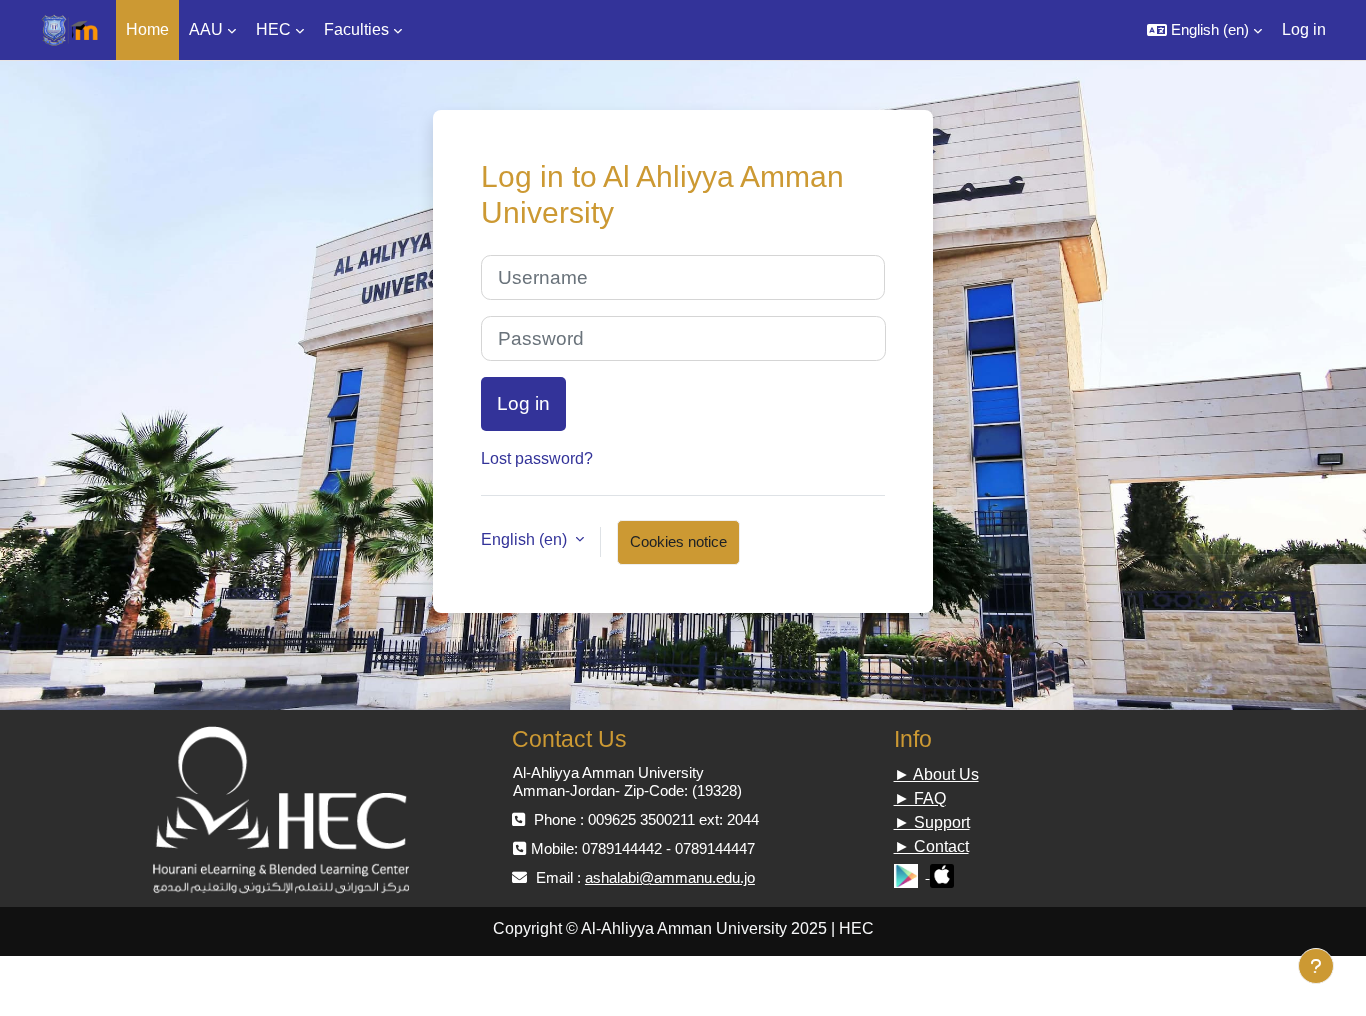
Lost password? (537, 458)
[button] (1204, 30)
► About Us (936, 774)
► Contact (931, 846)
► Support (932, 822)
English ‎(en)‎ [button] (526, 539)
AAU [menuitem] (206, 29)
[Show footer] (1316, 966)
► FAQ (920, 798)
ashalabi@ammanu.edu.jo (670, 877)
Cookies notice (678, 541)
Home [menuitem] (147, 29)
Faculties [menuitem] (356, 29)
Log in (1304, 29)
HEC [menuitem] (273, 29)
